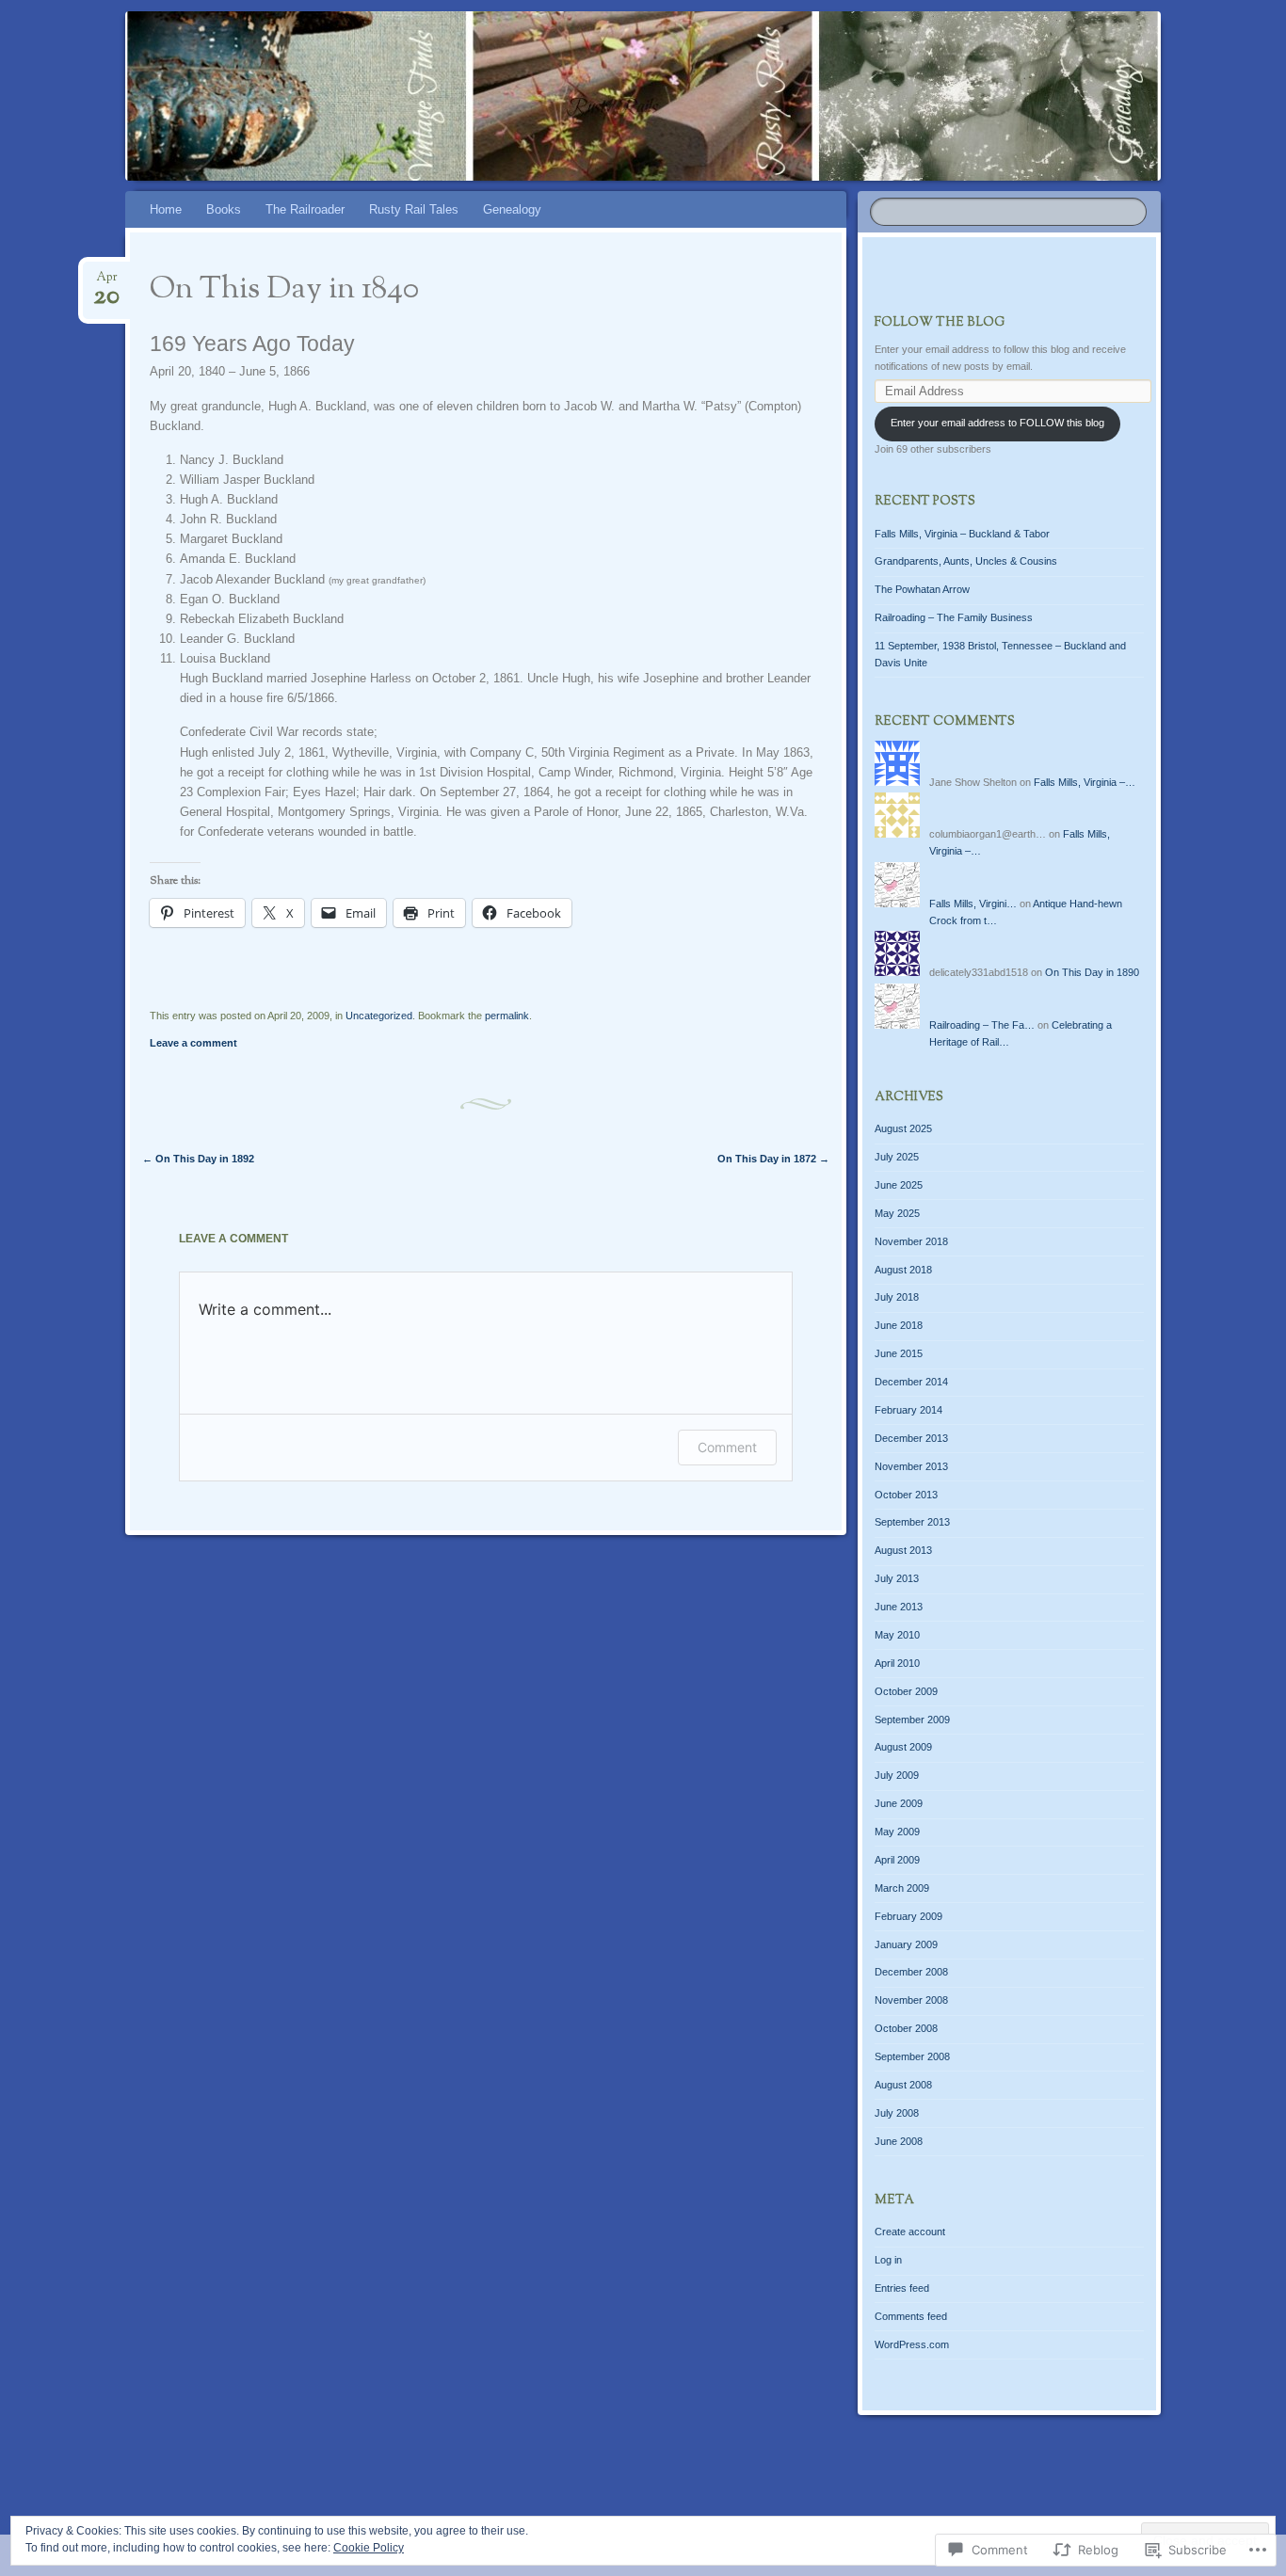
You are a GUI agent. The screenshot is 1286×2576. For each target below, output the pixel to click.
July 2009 (897, 1775)
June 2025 (899, 1185)
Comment (727, 1447)
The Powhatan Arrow (922, 589)
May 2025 (897, 1213)
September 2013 (912, 1522)
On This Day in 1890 (1092, 972)
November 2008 (911, 2000)
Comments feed (911, 2316)
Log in (888, 2260)
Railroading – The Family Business (954, 617)
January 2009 (906, 1944)
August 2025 (903, 1128)
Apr (106, 283)
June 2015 (899, 1353)
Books (224, 209)
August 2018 (903, 1270)
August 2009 (903, 1747)
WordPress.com (912, 2344)
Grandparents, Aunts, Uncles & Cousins (966, 561)
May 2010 (897, 1635)
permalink (507, 1016)
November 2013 (911, 1466)
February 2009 (908, 1916)
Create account (910, 2232)
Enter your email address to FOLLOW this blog (997, 423)
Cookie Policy (369, 2548)
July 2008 (897, 2113)
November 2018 (911, 1241)
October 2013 (906, 1495)
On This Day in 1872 (773, 1159)
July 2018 (897, 1297)
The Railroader (305, 209)
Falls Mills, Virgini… (973, 904)
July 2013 (897, 1578)
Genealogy (512, 209)
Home (166, 209)
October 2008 (906, 2028)
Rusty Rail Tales (414, 209)
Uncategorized (379, 1016)
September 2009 (912, 1720)
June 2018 (899, 1325)
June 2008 (899, 2141)
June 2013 (899, 1607)
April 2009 (897, 1860)
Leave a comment (193, 1043)
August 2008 (903, 2085)
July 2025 (897, 1157)
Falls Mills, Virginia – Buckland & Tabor (962, 534)
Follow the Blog (940, 323)
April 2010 (897, 1663)
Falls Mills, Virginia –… (1085, 782)
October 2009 (906, 1691)
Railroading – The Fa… (982, 1025)
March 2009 (902, 1888)
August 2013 (903, 1550)
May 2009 (897, 1832)
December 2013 (911, 1438)
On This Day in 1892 (198, 1159)
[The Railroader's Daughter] (640, 96)
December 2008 (911, 1972)
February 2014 (908, 1410)
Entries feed (902, 2288)
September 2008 (912, 2056)
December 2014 (911, 1382)
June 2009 (899, 1803)
